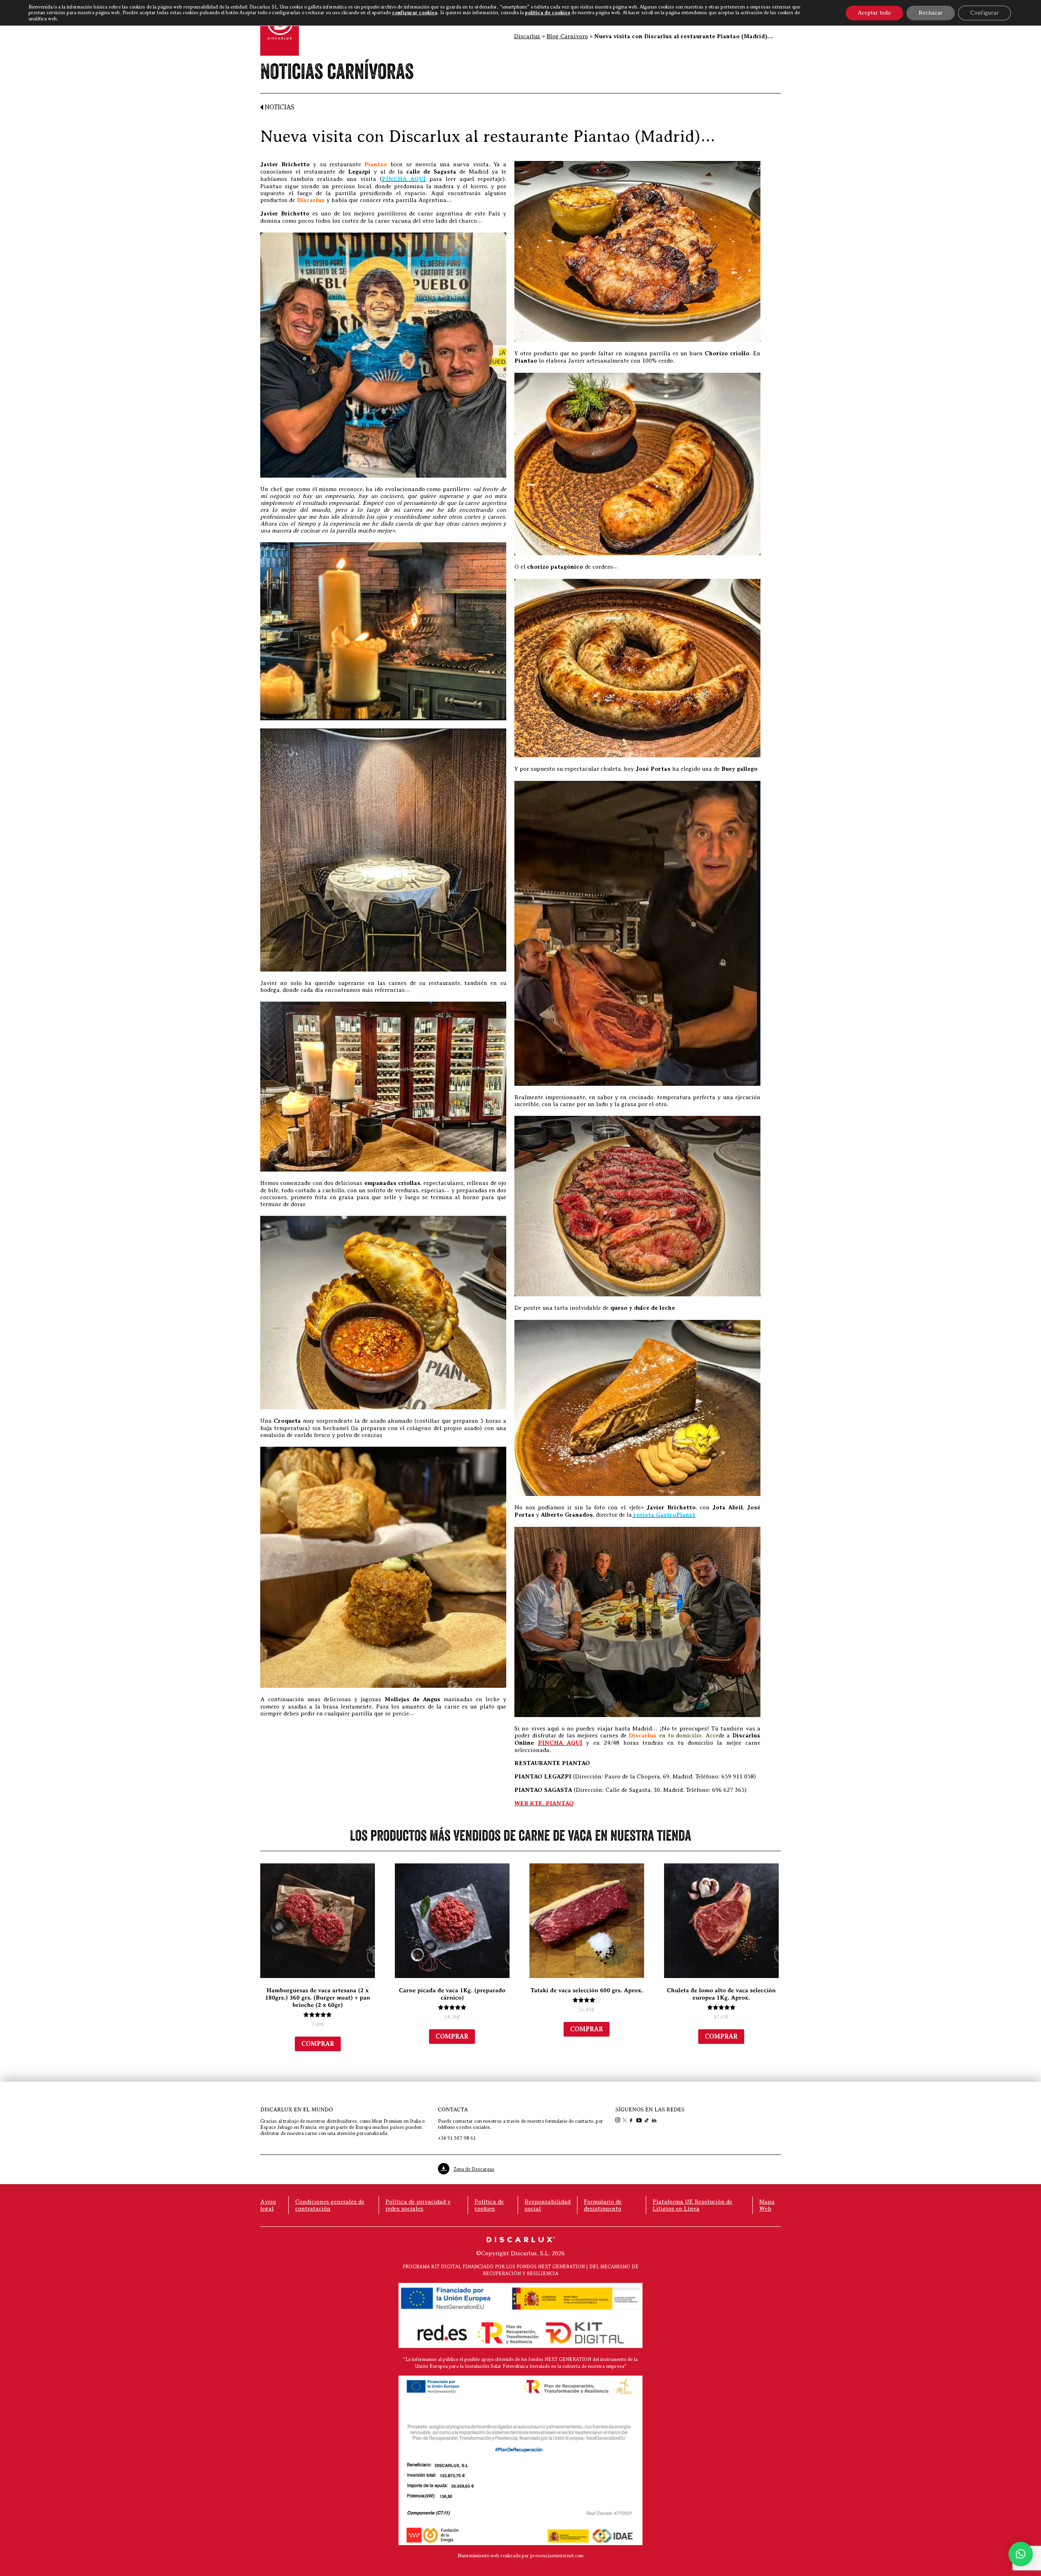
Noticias (279, 107)
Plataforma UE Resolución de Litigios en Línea (693, 2205)
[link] (619, 2121)
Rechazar (931, 13)
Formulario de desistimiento (603, 2205)
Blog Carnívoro (567, 36)
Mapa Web (767, 2205)
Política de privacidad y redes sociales (418, 2205)
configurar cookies (415, 13)
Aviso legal (268, 2205)
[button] (1021, 2554)
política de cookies (548, 13)
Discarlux (527, 36)
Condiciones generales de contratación (330, 2205)
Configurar (984, 13)
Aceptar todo (874, 13)
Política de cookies (489, 2205)
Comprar (318, 2044)
